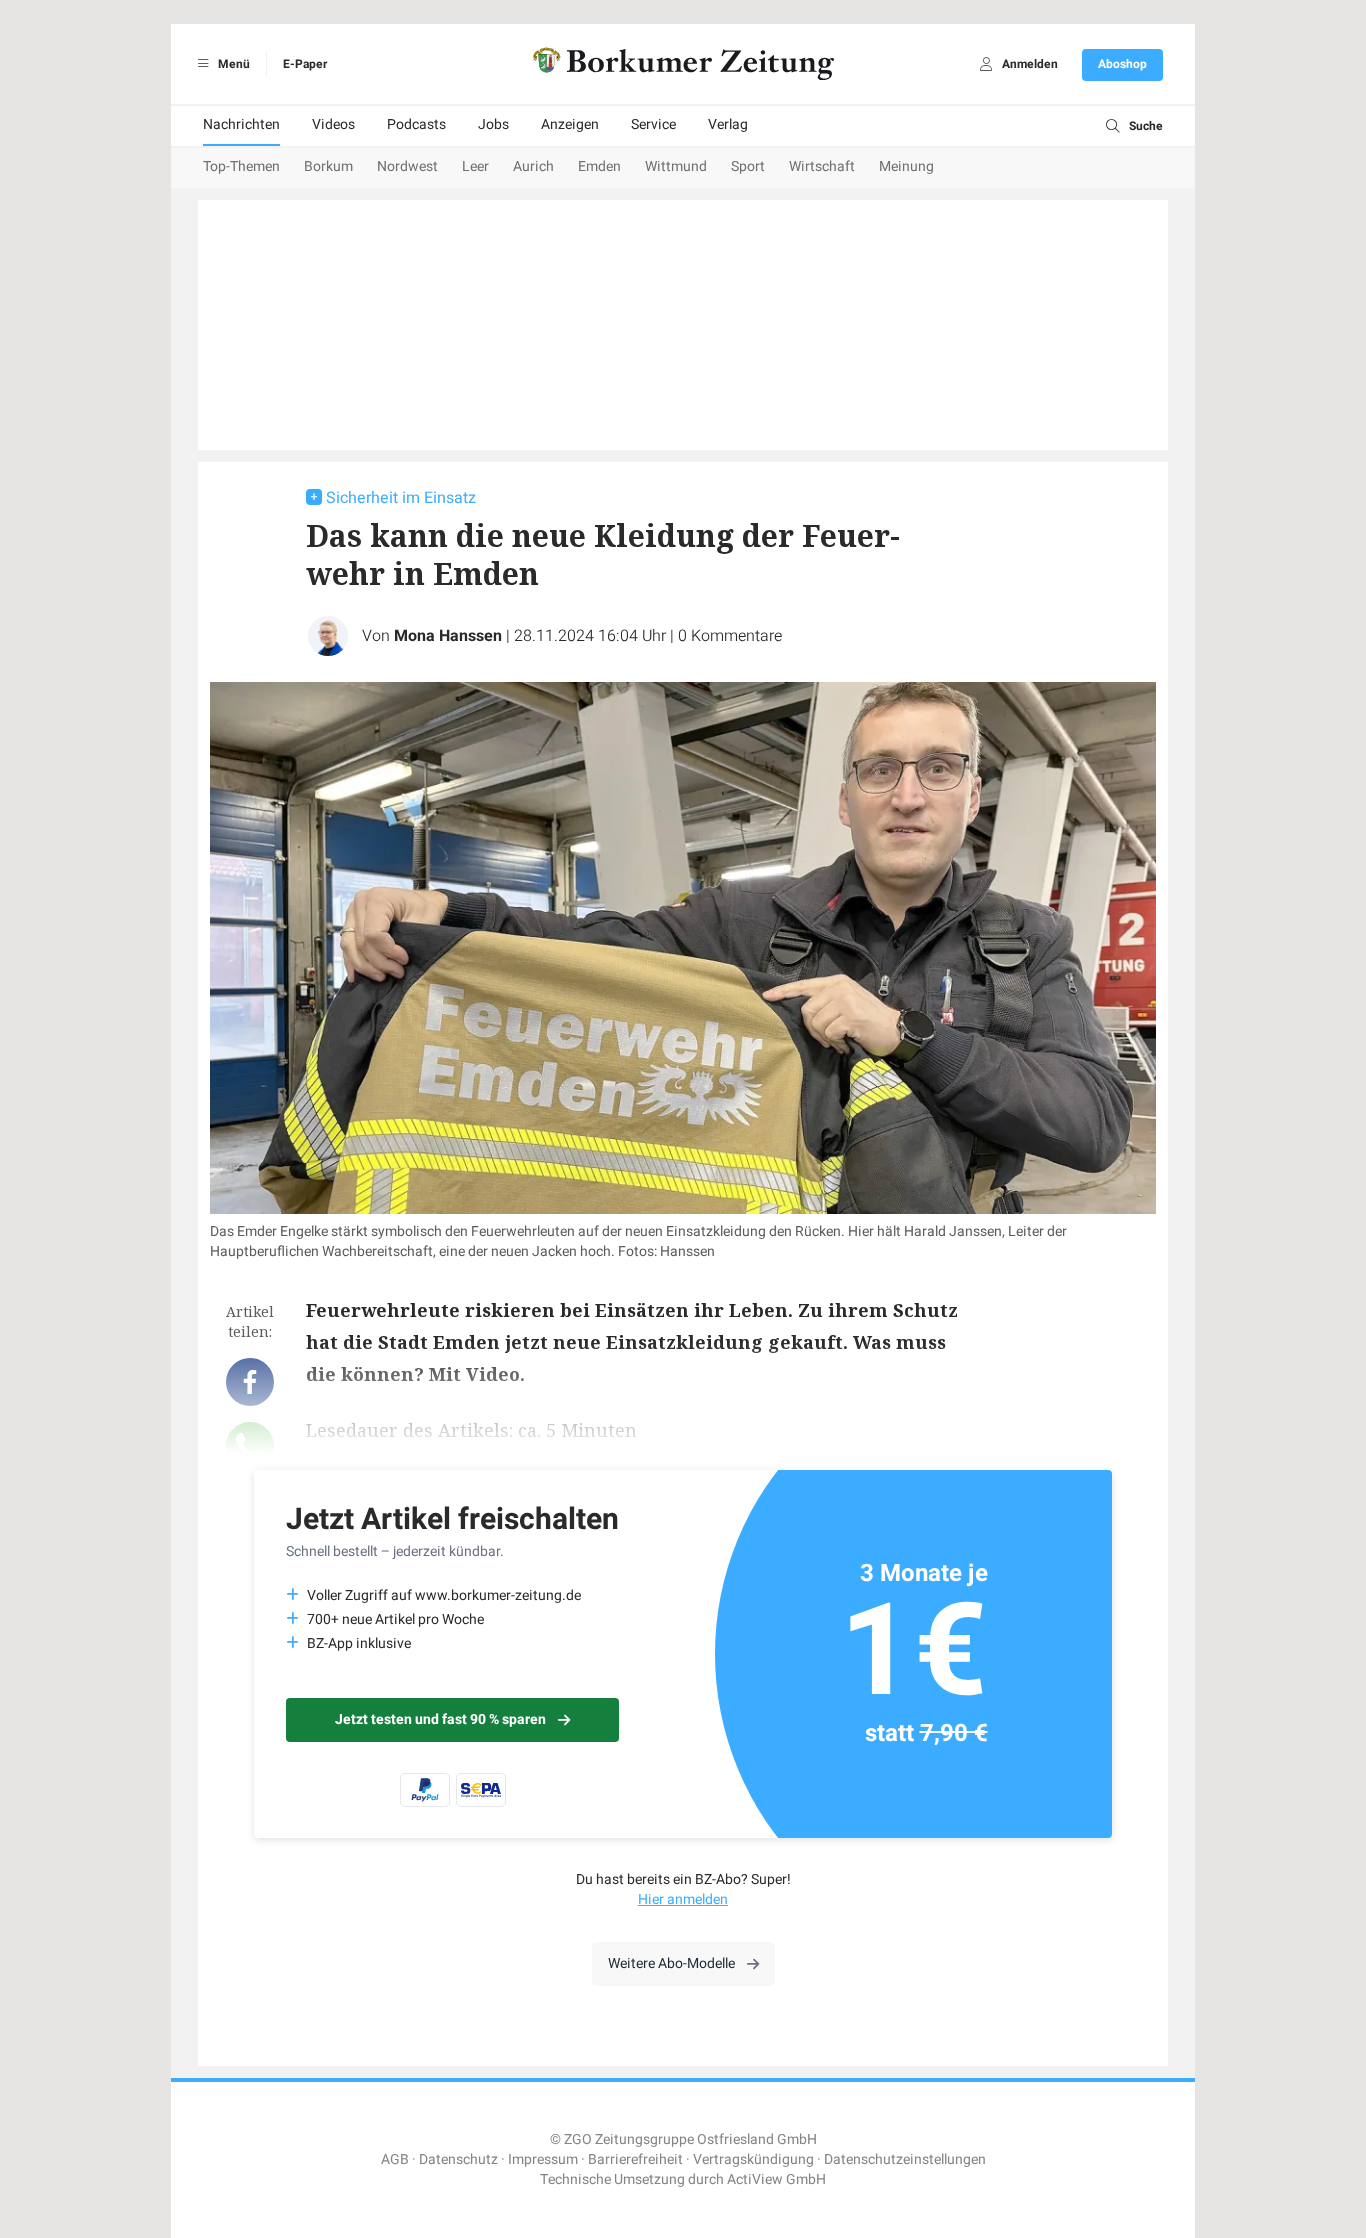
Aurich (533, 166)
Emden (599, 166)
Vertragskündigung (753, 2159)
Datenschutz (458, 2159)
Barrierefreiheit (635, 2159)
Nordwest (407, 166)
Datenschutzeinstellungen (905, 2159)
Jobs (493, 124)
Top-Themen (241, 166)
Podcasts (416, 124)
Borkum (328, 166)
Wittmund (676, 166)
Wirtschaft (822, 166)
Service (653, 124)
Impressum (543, 2159)
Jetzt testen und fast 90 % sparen (440, 1719)
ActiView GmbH (776, 2179)
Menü (232, 64)
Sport (748, 166)
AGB (395, 2159)
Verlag (728, 124)
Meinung (906, 166)
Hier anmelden (683, 1899)
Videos (333, 124)
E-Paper (305, 64)
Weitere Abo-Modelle (671, 1963)
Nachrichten (241, 124)
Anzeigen (570, 124)
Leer (475, 166)
